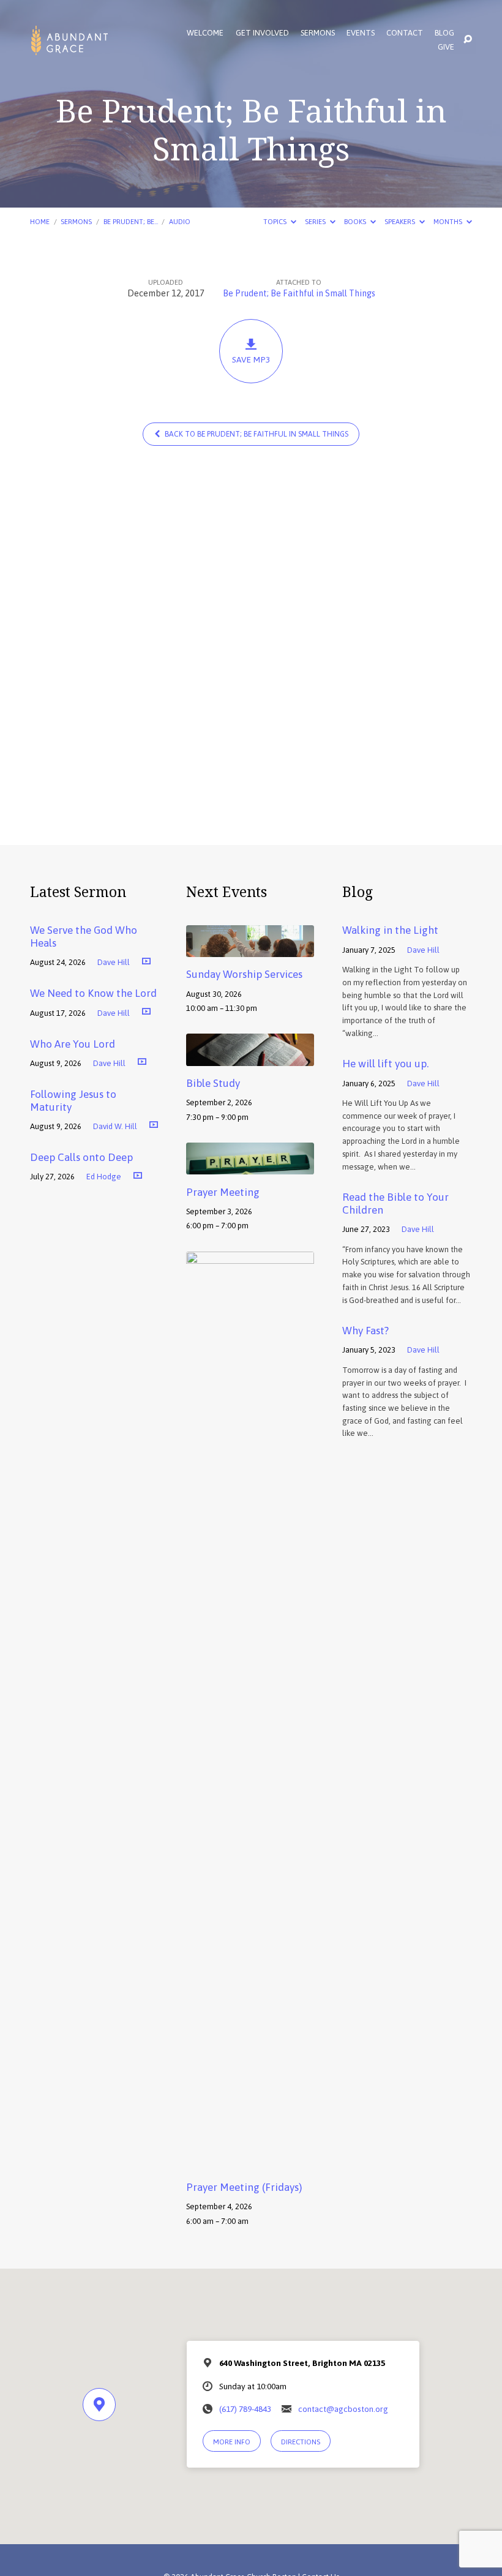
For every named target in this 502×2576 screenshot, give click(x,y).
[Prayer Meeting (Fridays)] (250, 2161)
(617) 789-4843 (245, 2409)
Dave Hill (114, 962)
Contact (405, 33)
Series (316, 221)
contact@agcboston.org (343, 2409)
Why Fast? (365, 1331)
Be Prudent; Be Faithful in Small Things (299, 293)
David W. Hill (115, 1126)
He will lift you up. (385, 1064)
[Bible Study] (250, 1057)
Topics (276, 221)
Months (449, 221)
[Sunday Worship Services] (250, 948)
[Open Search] (468, 40)
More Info (232, 2442)
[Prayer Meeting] (250, 1166)
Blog (444, 33)
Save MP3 (251, 359)
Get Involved (262, 33)
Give (446, 47)
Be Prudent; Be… (131, 221)
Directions (301, 2442)
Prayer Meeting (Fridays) (244, 2187)
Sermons (318, 33)
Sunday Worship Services (244, 974)
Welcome (205, 33)
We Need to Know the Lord (93, 993)
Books (356, 221)
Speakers (401, 221)
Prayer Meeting (223, 1192)
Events (361, 33)
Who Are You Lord (73, 1044)
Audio (180, 221)
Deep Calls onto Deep (81, 1157)
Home (40, 221)
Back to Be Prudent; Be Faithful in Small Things (256, 434)
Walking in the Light (390, 930)
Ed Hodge (104, 1177)
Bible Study (213, 1083)
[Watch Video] (146, 961)
